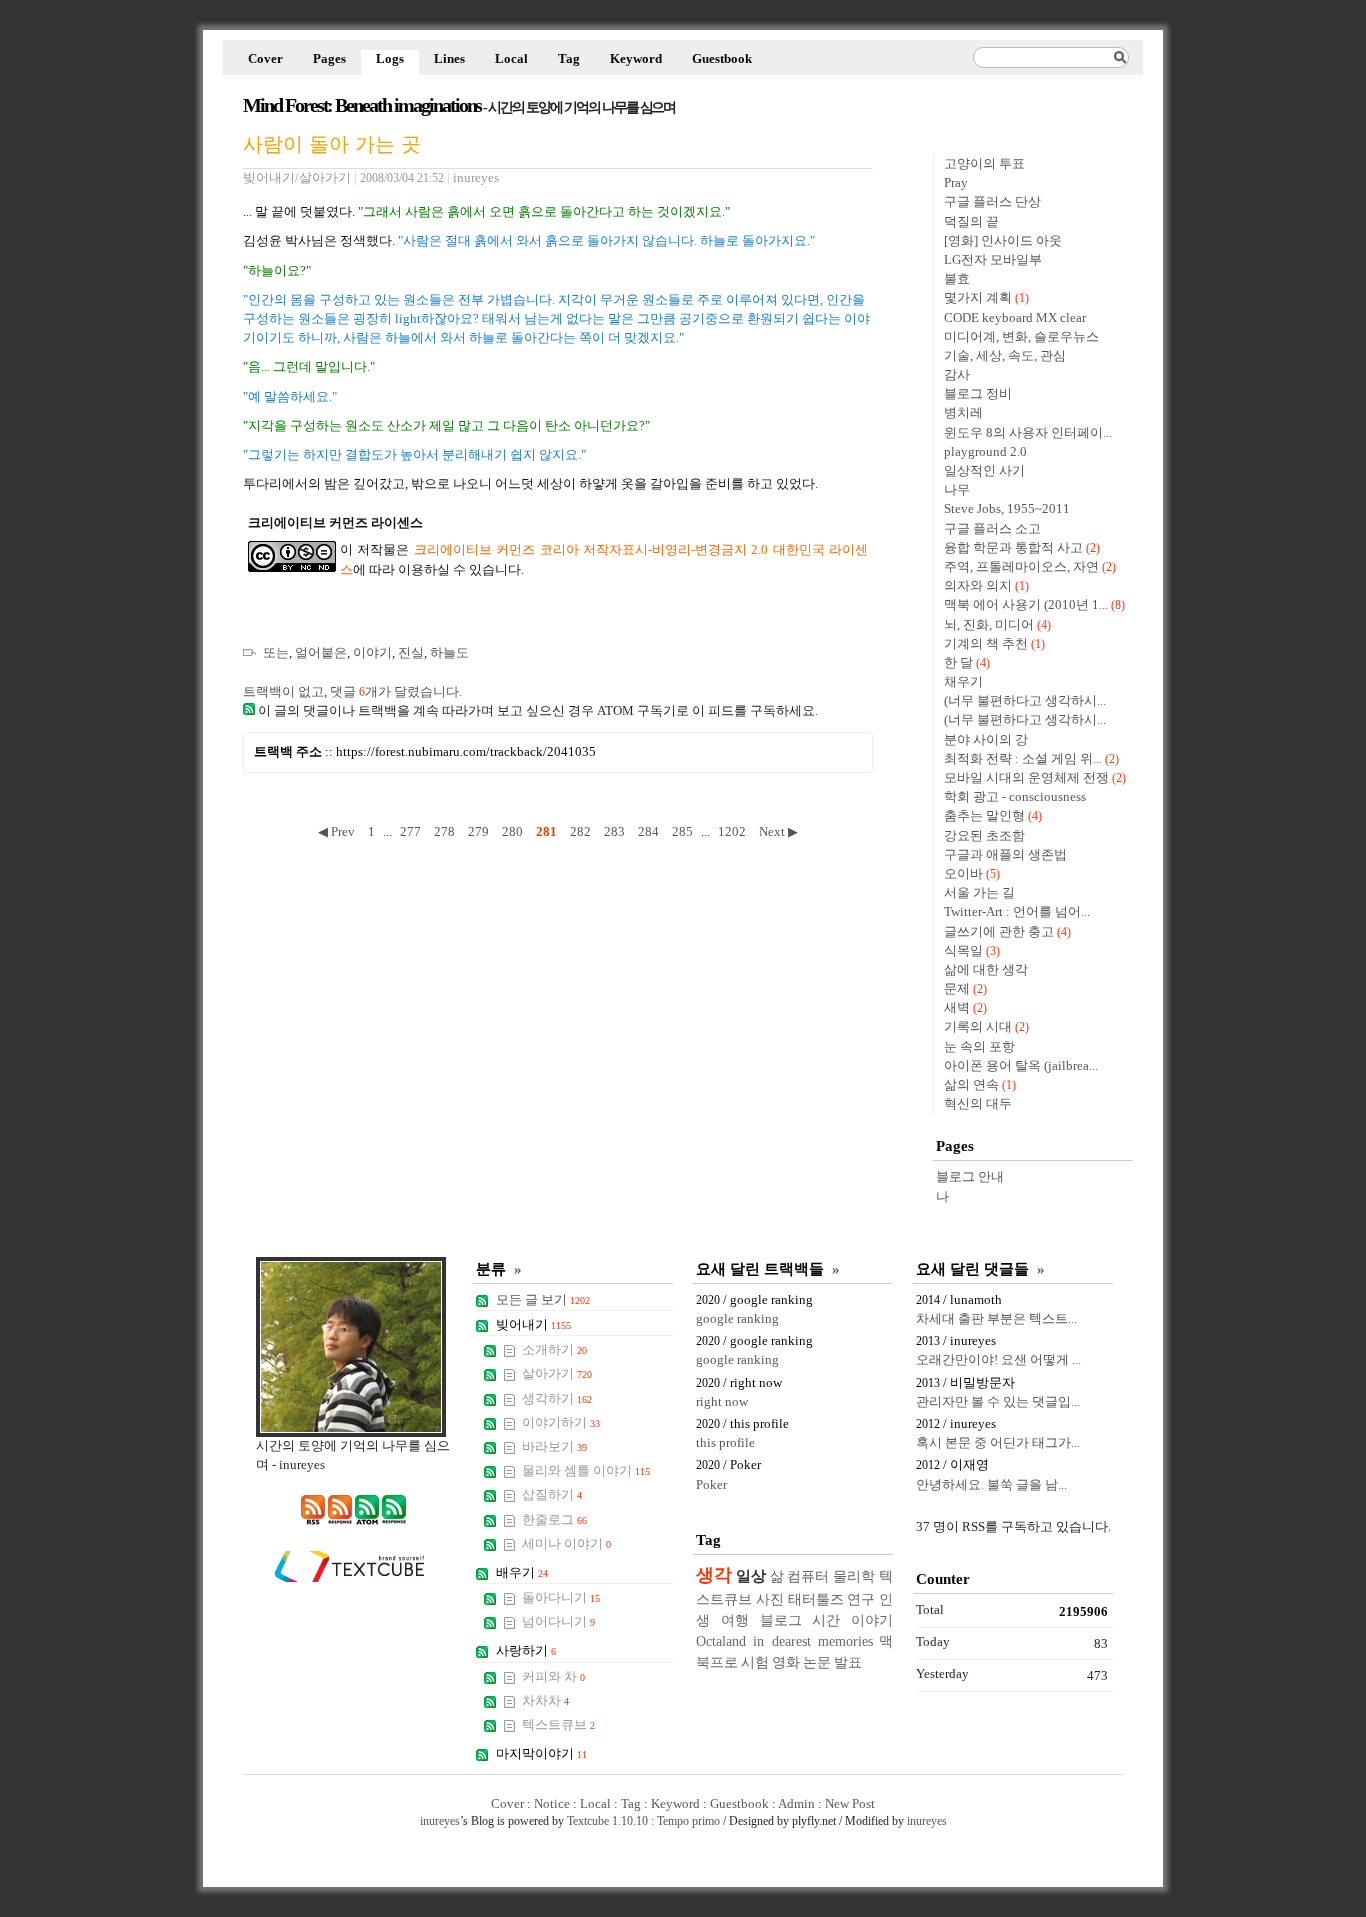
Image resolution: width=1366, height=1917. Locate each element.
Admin (796, 1804)
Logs (390, 59)
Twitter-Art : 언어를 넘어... (1017, 912)
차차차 (545, 1701)
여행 (735, 1620)
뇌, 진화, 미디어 (989, 625)
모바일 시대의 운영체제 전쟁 (1026, 778)
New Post (850, 1804)
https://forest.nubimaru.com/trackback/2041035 (466, 752)
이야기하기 (561, 1423)
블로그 (781, 1620)
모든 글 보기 (543, 1300)
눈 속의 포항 (979, 1047)
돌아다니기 (561, 1598)
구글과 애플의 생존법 (1005, 855)
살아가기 (557, 1374)
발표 (848, 1662)
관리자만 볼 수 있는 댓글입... (998, 1402)
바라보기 (554, 1447)
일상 (751, 1575)
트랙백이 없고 (283, 692)
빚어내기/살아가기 (297, 178)
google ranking (737, 1319)
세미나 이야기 (566, 1544)
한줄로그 (554, 1520)
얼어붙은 (321, 653)
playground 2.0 (985, 452)
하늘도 (449, 653)
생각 (714, 1575)
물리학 (854, 1576)
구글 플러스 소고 (992, 529)
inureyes (440, 1821)
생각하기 (557, 1399)
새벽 (957, 1008)
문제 (957, 989)
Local (511, 59)
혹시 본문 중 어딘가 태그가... (998, 1443)
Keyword (636, 59)
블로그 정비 (978, 394)
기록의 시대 (978, 1027)
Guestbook (722, 59)
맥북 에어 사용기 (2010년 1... (1026, 605)
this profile (725, 1443)
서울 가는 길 (979, 893)
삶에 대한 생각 (986, 970)
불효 (957, 279)
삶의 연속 (971, 1085)
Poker (711, 1485)
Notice (552, 1804)
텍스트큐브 (558, 1725)
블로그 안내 (970, 1177)
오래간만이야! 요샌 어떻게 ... (998, 1360)
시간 (826, 1620)
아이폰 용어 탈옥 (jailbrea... (1021, 1066)
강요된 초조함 (984, 836)
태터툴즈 (816, 1599)
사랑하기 (526, 1651)
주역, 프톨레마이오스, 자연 (1021, 567)
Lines (449, 59)
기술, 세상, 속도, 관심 (1005, 356)
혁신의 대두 (978, 1104)
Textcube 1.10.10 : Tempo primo (643, 1821)
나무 (957, 490)
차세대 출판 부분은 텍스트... (996, 1319)
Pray (956, 183)
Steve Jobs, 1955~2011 (1007, 509)
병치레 (963, 413)
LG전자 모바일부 (993, 260)
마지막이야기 (541, 1754)
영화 (786, 1662)
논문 (817, 1662)
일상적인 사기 (984, 471)
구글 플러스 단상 (992, 202)
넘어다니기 (558, 1622)
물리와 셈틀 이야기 (586, 1471)
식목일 (963, 951)
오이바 (963, 874)
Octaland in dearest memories (784, 1641)
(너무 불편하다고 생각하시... (1025, 701)
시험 (755, 1662)
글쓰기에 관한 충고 (999, 932)
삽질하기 (552, 1495)
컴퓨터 (808, 1576)
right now (722, 1402)
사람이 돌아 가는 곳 (332, 143)
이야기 (372, 653)
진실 (411, 653)
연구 (861, 1599)
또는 (276, 653)
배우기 (522, 1573)
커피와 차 (553, 1677)
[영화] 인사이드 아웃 (1003, 241)
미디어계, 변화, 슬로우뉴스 (1021, 337)
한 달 (958, 663)
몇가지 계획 (978, 298)
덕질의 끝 (971, 222)
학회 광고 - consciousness (1015, 797)
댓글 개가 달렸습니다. (396, 692)
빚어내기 (533, 1325)
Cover (265, 59)
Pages (329, 59)
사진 (770, 1599)
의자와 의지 (978, 586)
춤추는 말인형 (984, 816)
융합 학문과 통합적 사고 (1013, 548)
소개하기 (554, 1350)
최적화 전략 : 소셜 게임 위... (1023, 759)
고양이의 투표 (984, 164)
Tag (569, 59)
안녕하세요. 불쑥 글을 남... (991, 1485)
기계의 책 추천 (986, 644)
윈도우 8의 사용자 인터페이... (1028, 433)
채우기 (963, 682)
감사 (957, 375)
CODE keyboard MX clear (1015, 318)
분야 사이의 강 (986, 740)
